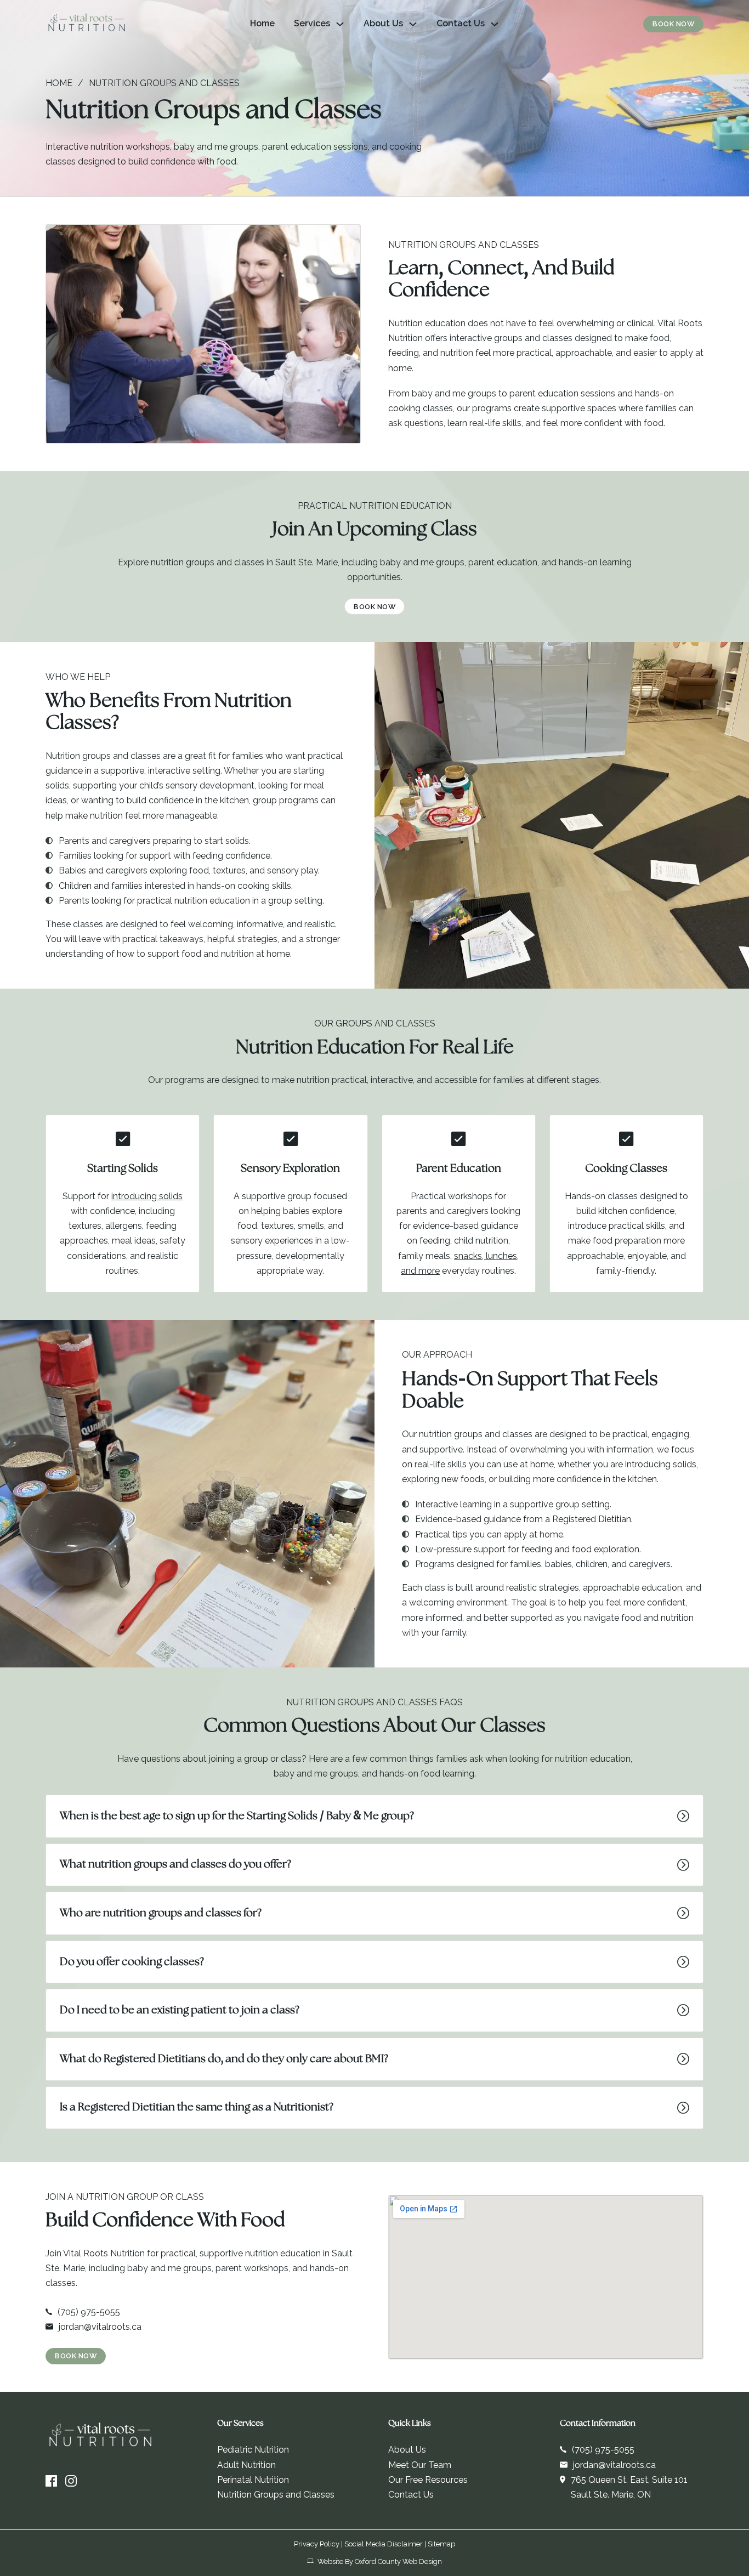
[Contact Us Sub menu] (495, 24)
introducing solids (147, 1196)
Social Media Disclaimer (384, 2544)
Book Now (673, 24)
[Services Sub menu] (340, 24)
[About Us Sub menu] (413, 24)
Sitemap (441, 2544)
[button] (374, 1816)
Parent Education (459, 1169)
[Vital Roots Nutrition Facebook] (51, 2481)
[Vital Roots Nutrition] (87, 24)
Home (262, 23)
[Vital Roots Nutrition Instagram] (71, 2481)
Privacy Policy (317, 2544)
